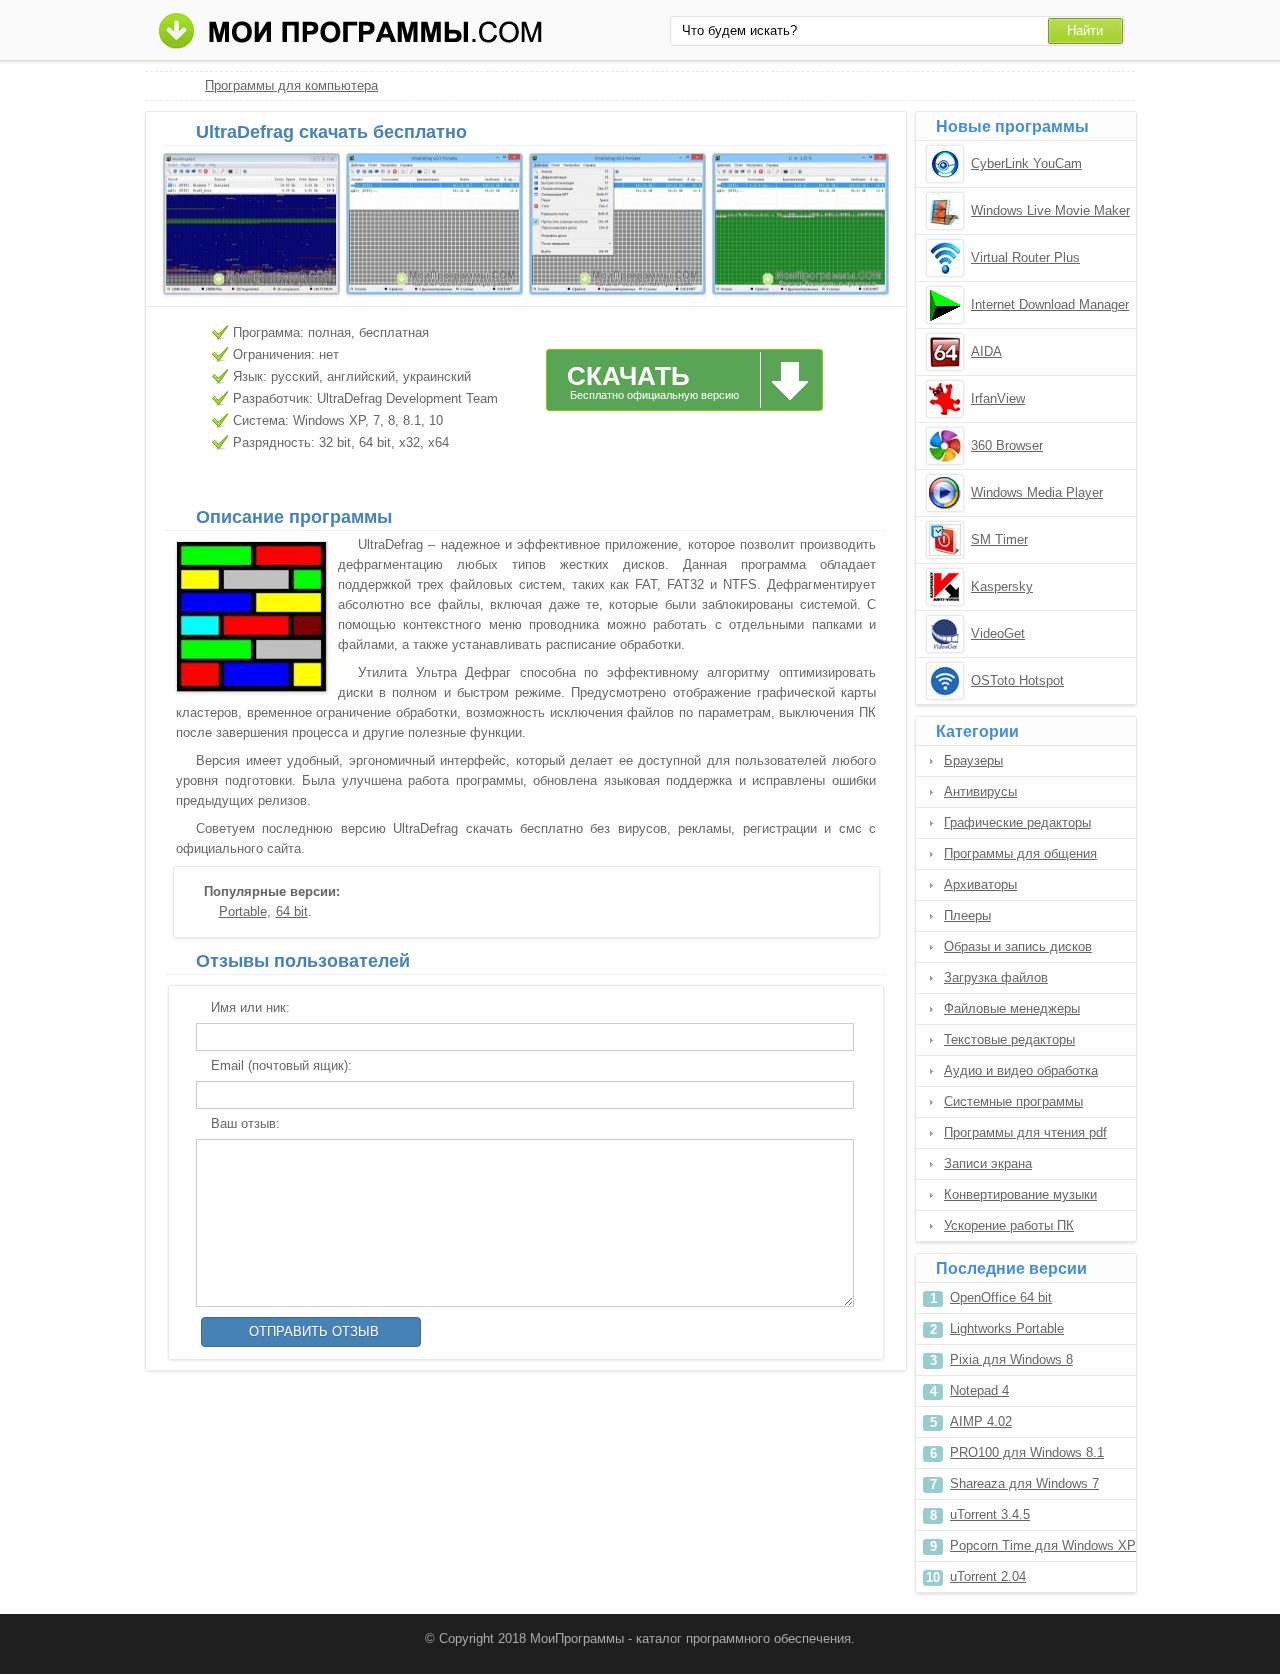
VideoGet (998, 633)
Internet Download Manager (1050, 304)
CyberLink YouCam (1026, 163)
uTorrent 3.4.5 (990, 1514)
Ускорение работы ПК (1009, 1225)
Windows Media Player (1037, 492)
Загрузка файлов (996, 977)
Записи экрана (988, 1163)
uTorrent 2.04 (988, 1576)
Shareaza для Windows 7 (1024, 1483)
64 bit (292, 911)
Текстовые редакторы (1009, 1039)
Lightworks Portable (1007, 1328)
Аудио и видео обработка (1021, 1070)
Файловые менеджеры (1012, 1008)
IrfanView (998, 398)
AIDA (986, 351)
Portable (243, 911)
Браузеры (973, 760)
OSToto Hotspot (1017, 680)
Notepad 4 (979, 1390)
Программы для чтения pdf (1025, 1132)
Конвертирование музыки (1020, 1194)
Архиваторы (980, 884)
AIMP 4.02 (981, 1421)
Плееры (967, 915)
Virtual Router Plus (1025, 257)
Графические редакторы (1017, 822)
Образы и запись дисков (1018, 946)
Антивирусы (980, 791)
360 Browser (1007, 445)
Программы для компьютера (291, 85)
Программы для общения (1020, 853)
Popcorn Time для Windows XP (1043, 1545)
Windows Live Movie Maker (1050, 210)
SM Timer (999, 539)
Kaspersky (1002, 586)
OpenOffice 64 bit (1001, 1297)
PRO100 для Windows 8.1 (1027, 1452)
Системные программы (1013, 1101)
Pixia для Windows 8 (1011, 1359)
